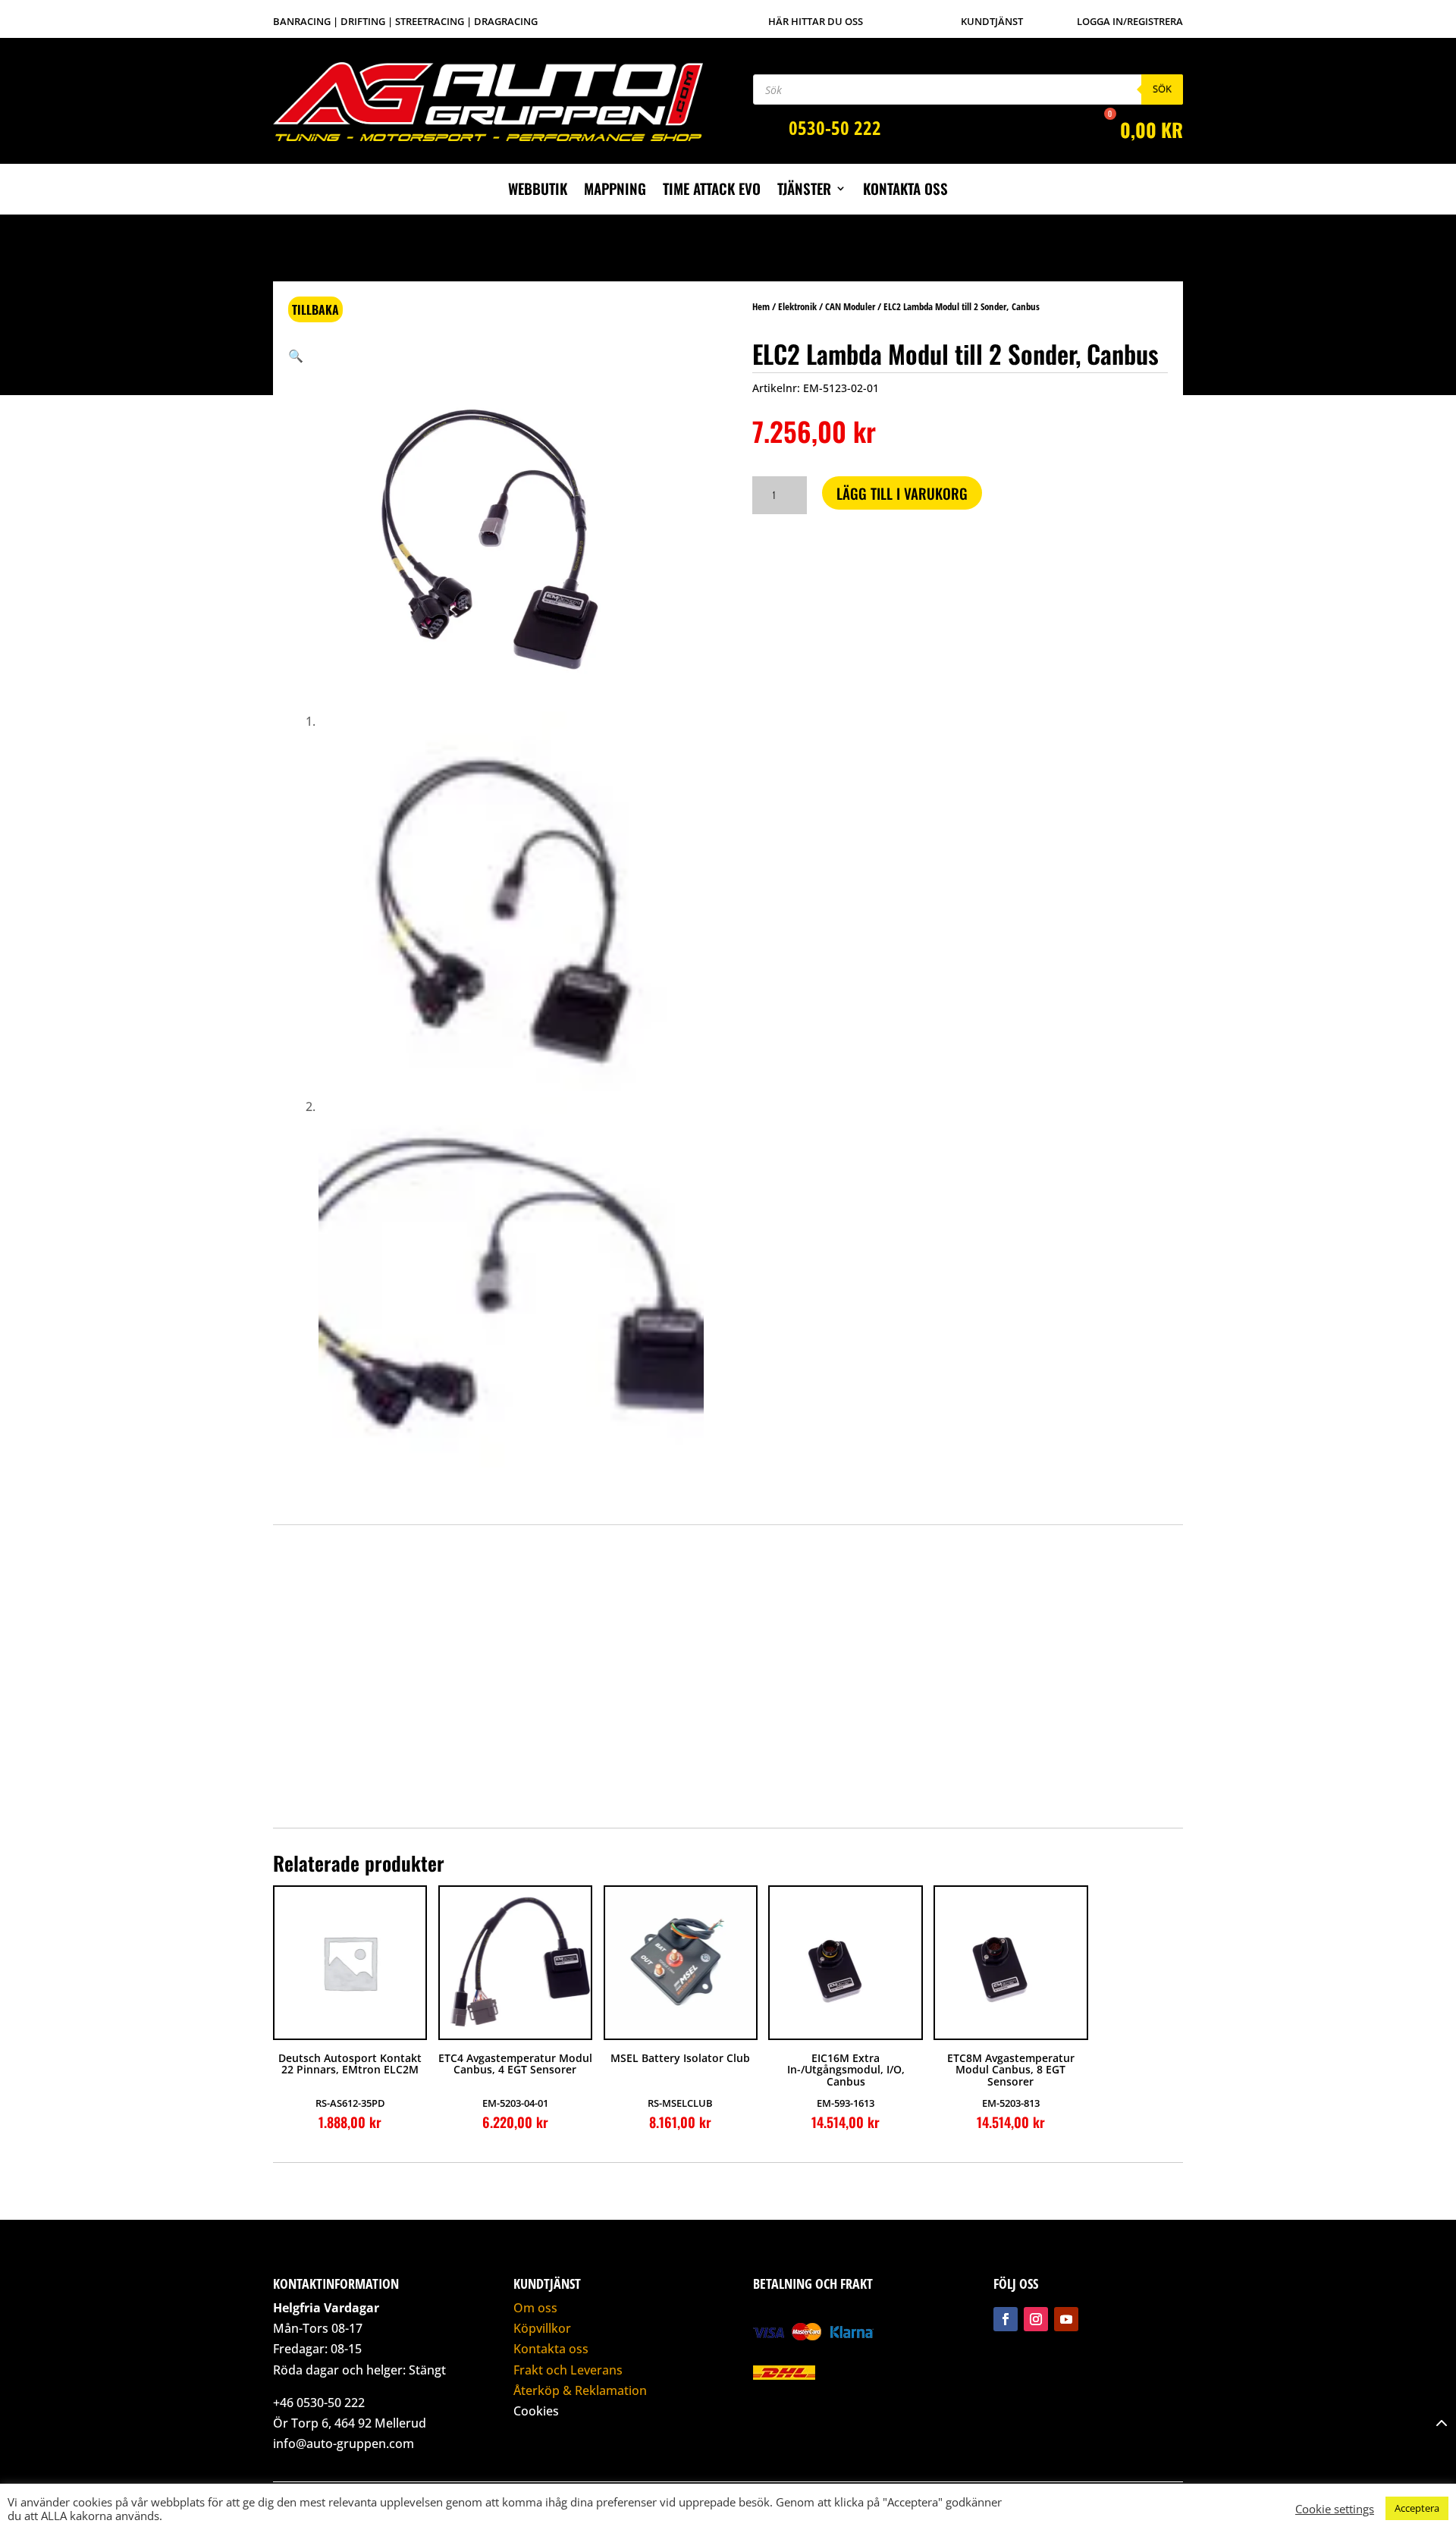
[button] (296, 356)
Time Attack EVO (712, 191)
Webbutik (538, 191)
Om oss (535, 2308)
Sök (1162, 89)
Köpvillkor (542, 2328)
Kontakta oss (905, 191)
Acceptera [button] (1417, 2508)
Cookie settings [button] (1335, 2509)
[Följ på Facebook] (1006, 2319)
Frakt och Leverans (568, 2370)
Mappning (615, 191)
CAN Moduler (850, 306)
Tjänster (804, 191)
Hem (761, 306)
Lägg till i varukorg (902, 493)
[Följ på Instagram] (1036, 2319)
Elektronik (797, 306)
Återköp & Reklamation (580, 2390)
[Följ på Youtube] (1066, 2319)
